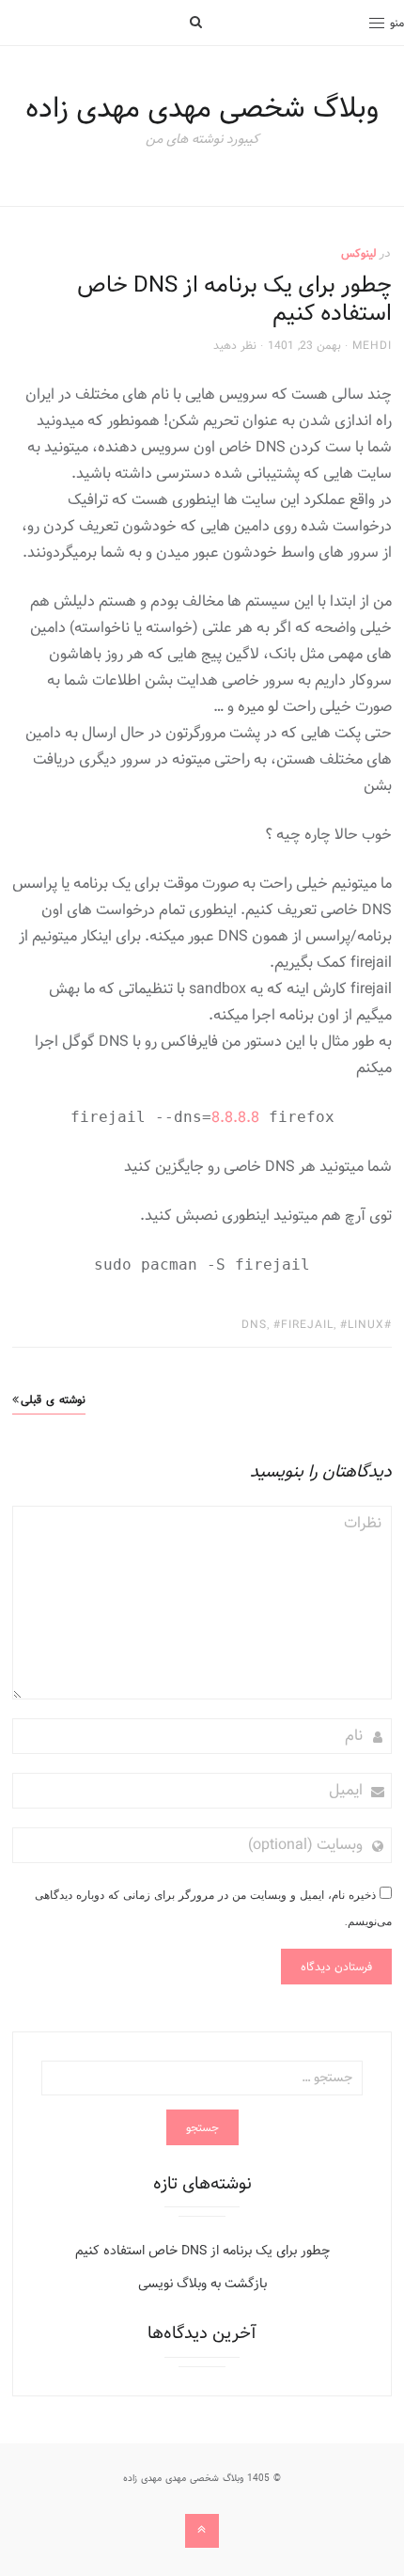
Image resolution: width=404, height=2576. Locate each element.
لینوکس (358, 253)
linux (366, 1324)
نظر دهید (235, 345)
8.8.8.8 (235, 1118)
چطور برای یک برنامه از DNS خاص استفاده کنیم (202, 2251)
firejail (307, 1324)
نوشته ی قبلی (53, 1399)
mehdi (372, 345)
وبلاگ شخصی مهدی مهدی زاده (202, 108)
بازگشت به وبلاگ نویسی (202, 2284)
